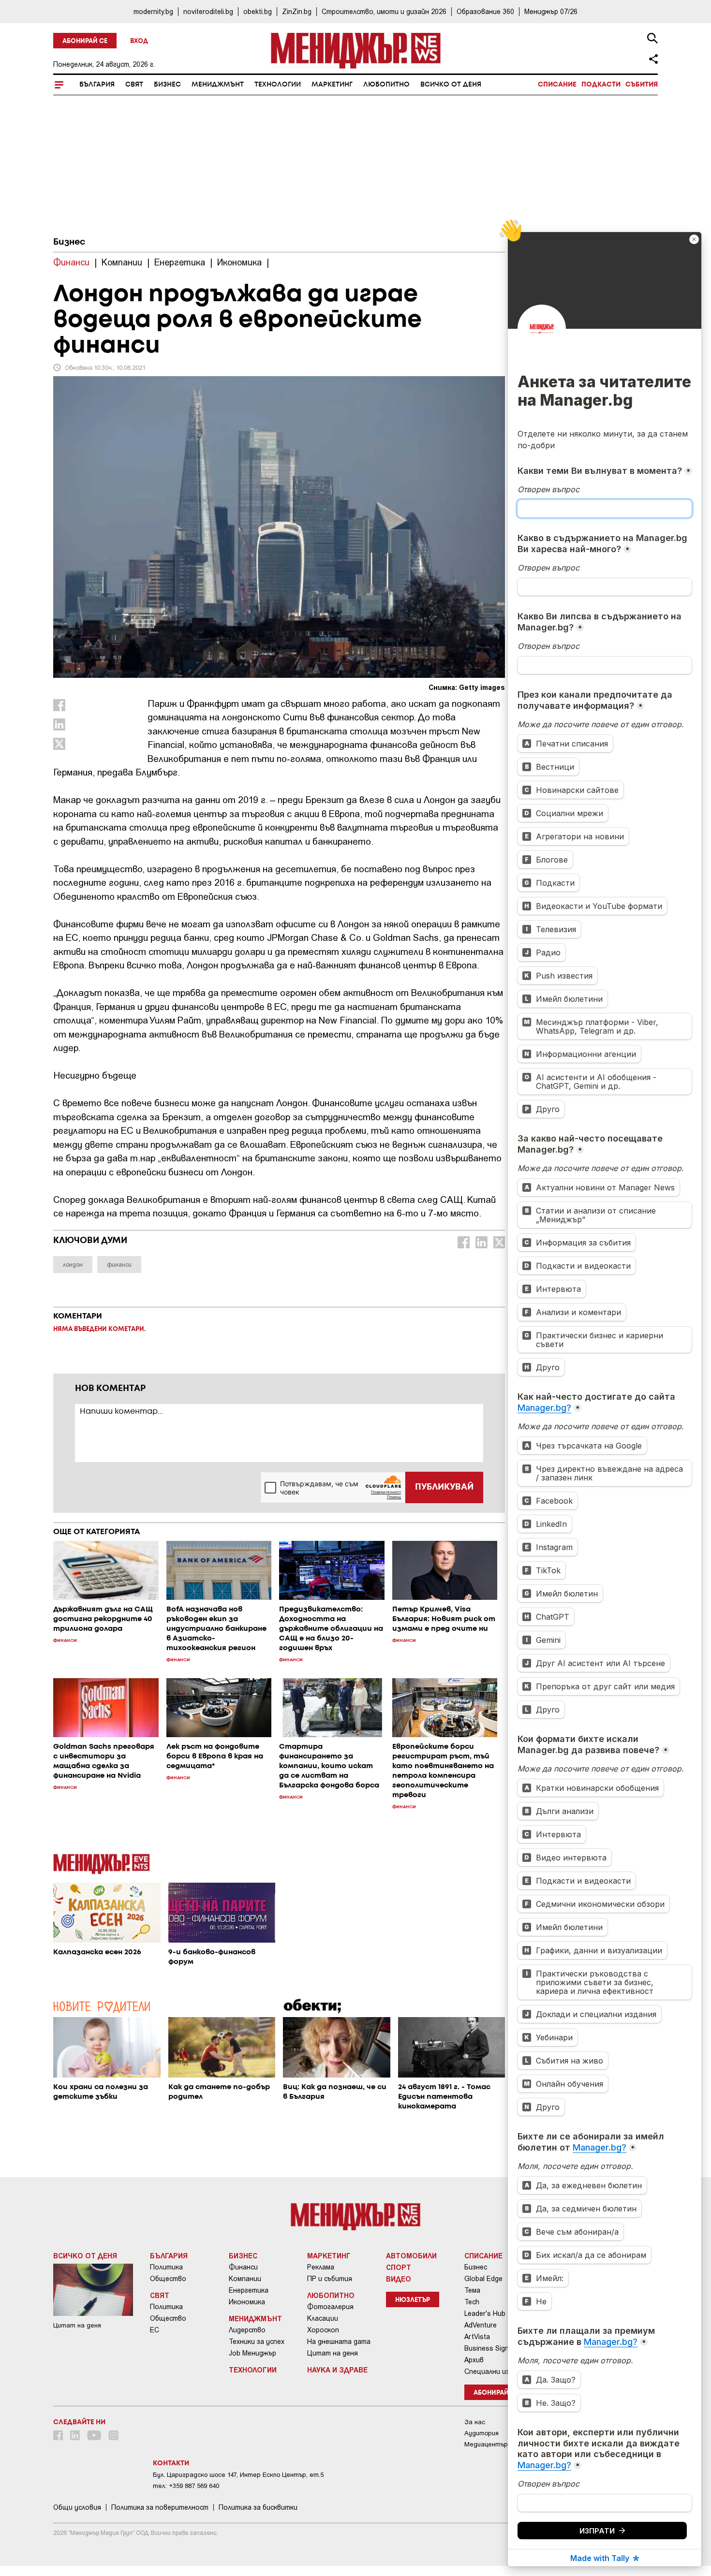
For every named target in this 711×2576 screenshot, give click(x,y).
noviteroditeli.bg (208, 11)
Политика (166, 2267)
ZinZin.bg (297, 11)
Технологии (278, 85)
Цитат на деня (333, 2353)
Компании (245, 2279)
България (97, 85)
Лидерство (247, 2330)
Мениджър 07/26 (551, 11)
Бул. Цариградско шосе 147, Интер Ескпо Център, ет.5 (238, 2475)
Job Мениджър (252, 2353)
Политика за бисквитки (258, 2507)
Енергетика (249, 2290)
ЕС (155, 2330)
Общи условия (77, 2507)
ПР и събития (330, 2279)
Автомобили (411, 2255)
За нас (475, 2422)
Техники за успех (257, 2342)
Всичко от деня (451, 85)
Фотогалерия (330, 2307)
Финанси (243, 2267)
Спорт (399, 2267)
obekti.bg (258, 11)
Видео (399, 2279)
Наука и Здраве (337, 2370)
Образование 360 (485, 11)
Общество (168, 2279)
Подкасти (601, 85)
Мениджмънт (218, 85)
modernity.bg (153, 11)
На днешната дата (339, 2342)
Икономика (247, 2302)
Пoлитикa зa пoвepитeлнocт (160, 2507)
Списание (557, 85)
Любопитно (386, 85)
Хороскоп (323, 2330)
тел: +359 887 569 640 (186, 2486)
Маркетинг (332, 85)
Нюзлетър (413, 2300)
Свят (134, 85)
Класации (323, 2318)
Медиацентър (486, 2444)
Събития (642, 85)
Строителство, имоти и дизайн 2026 (384, 11)
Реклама (321, 2267)
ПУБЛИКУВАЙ (444, 1487)
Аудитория (481, 2433)
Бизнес (167, 85)
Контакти (171, 2463)
